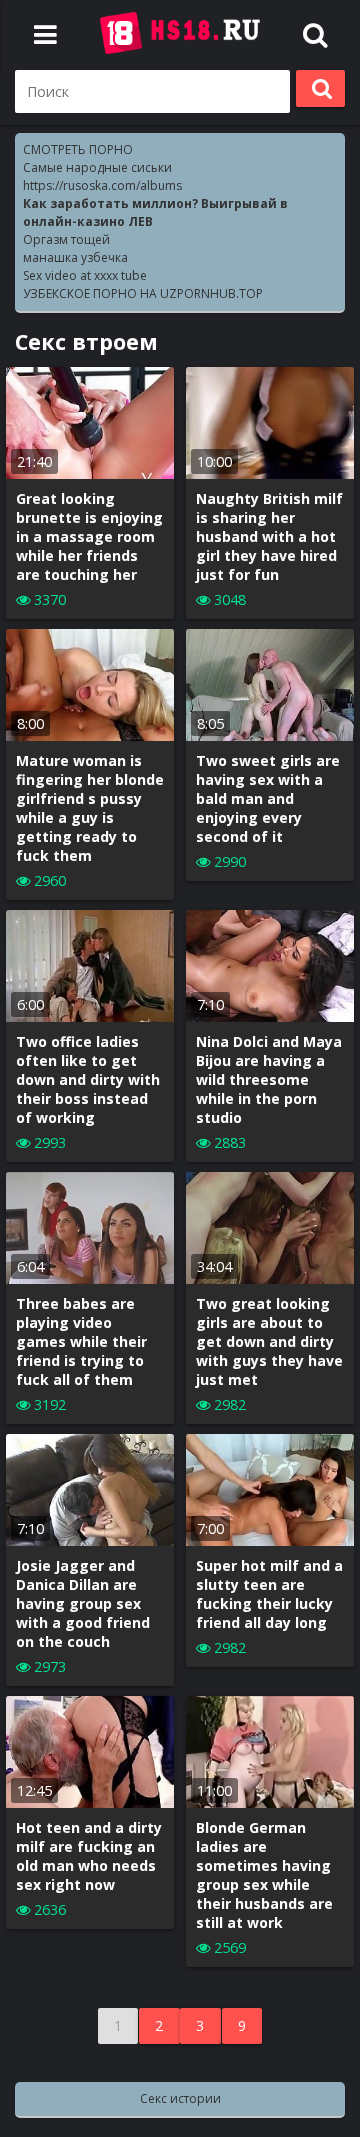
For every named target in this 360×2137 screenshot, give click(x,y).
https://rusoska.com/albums (102, 185)
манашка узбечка (75, 257)
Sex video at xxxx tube (85, 275)
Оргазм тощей (66, 239)
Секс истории (180, 2098)
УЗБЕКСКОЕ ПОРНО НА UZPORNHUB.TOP (143, 293)
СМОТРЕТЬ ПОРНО (78, 149)
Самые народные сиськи (97, 167)
